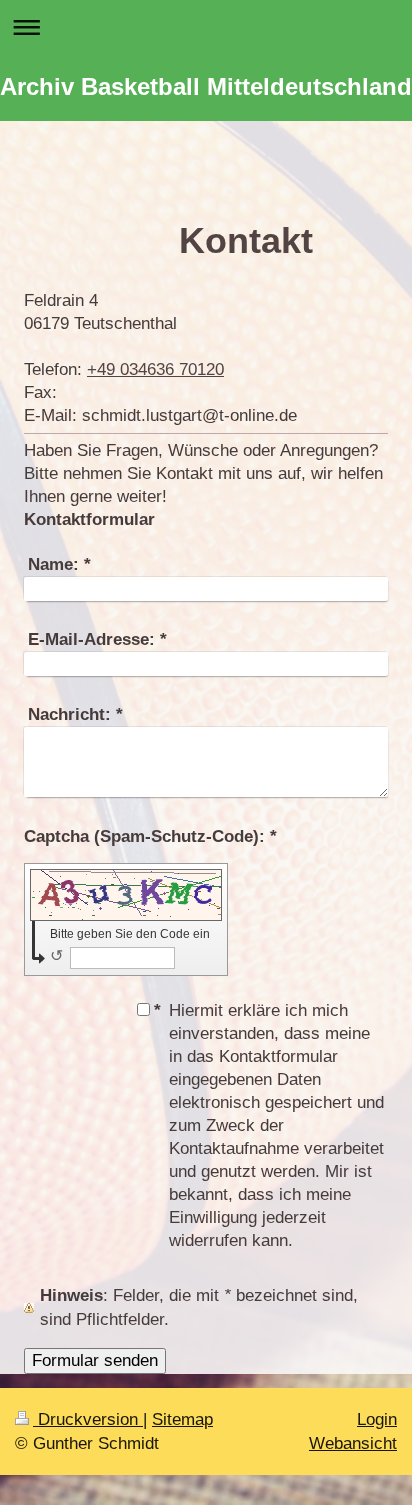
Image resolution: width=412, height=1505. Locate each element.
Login (377, 1419)
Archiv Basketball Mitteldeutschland (206, 86)
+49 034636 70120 (155, 369)
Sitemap (182, 1419)
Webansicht (353, 1443)
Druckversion (88, 1419)
